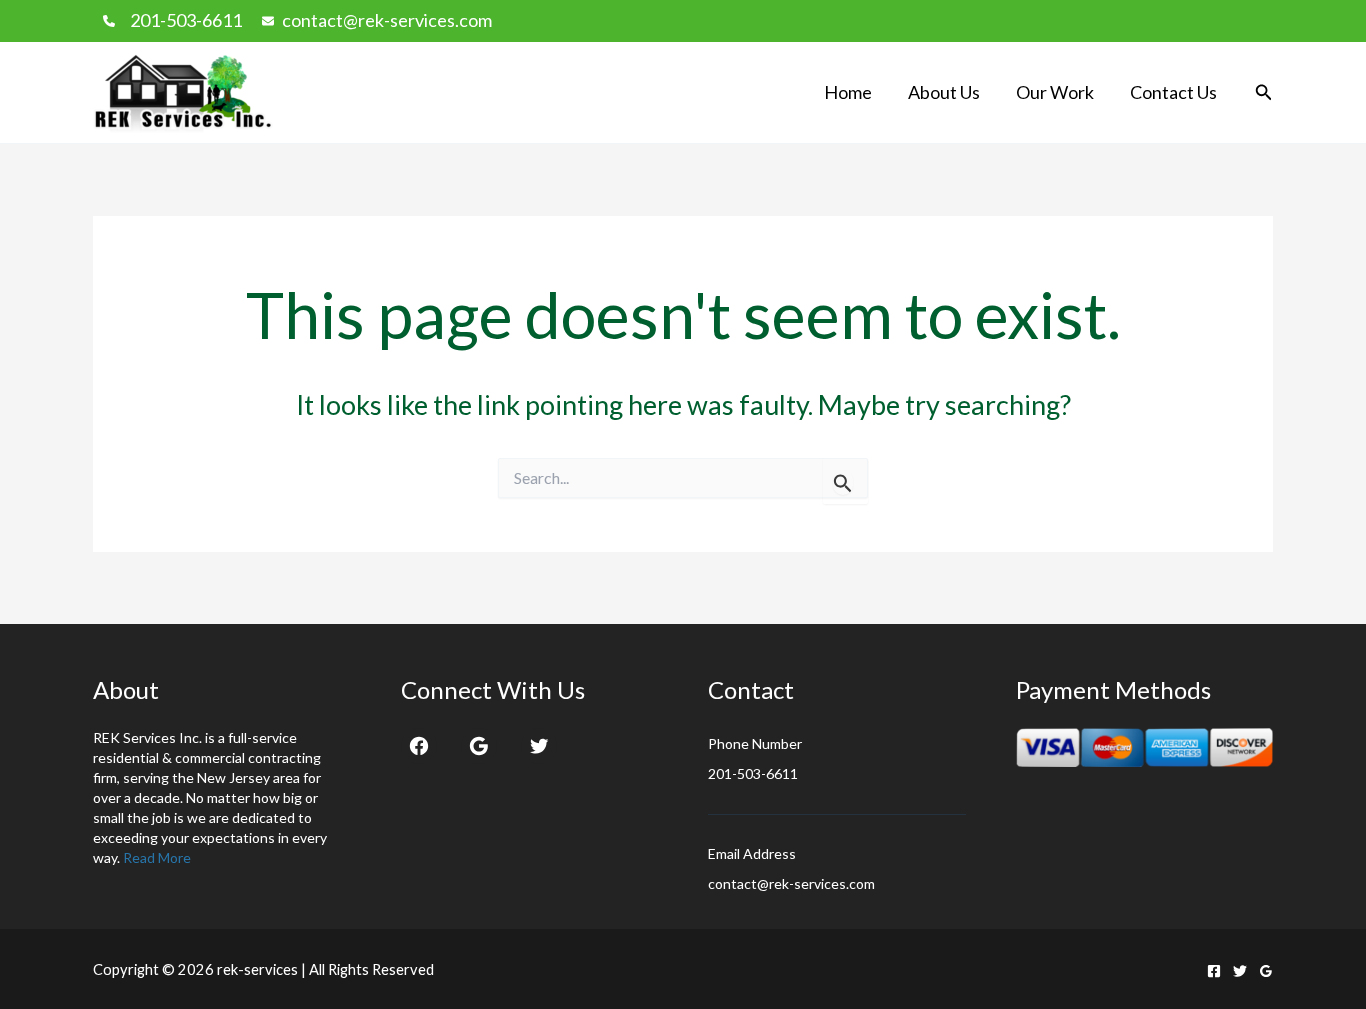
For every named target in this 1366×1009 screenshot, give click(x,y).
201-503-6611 (186, 20)
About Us (944, 92)
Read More (157, 857)
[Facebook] (419, 746)
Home (848, 92)
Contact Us (1173, 92)
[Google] (479, 746)
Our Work (1055, 92)
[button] (1264, 92)
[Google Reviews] (1266, 971)
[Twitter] (539, 746)
